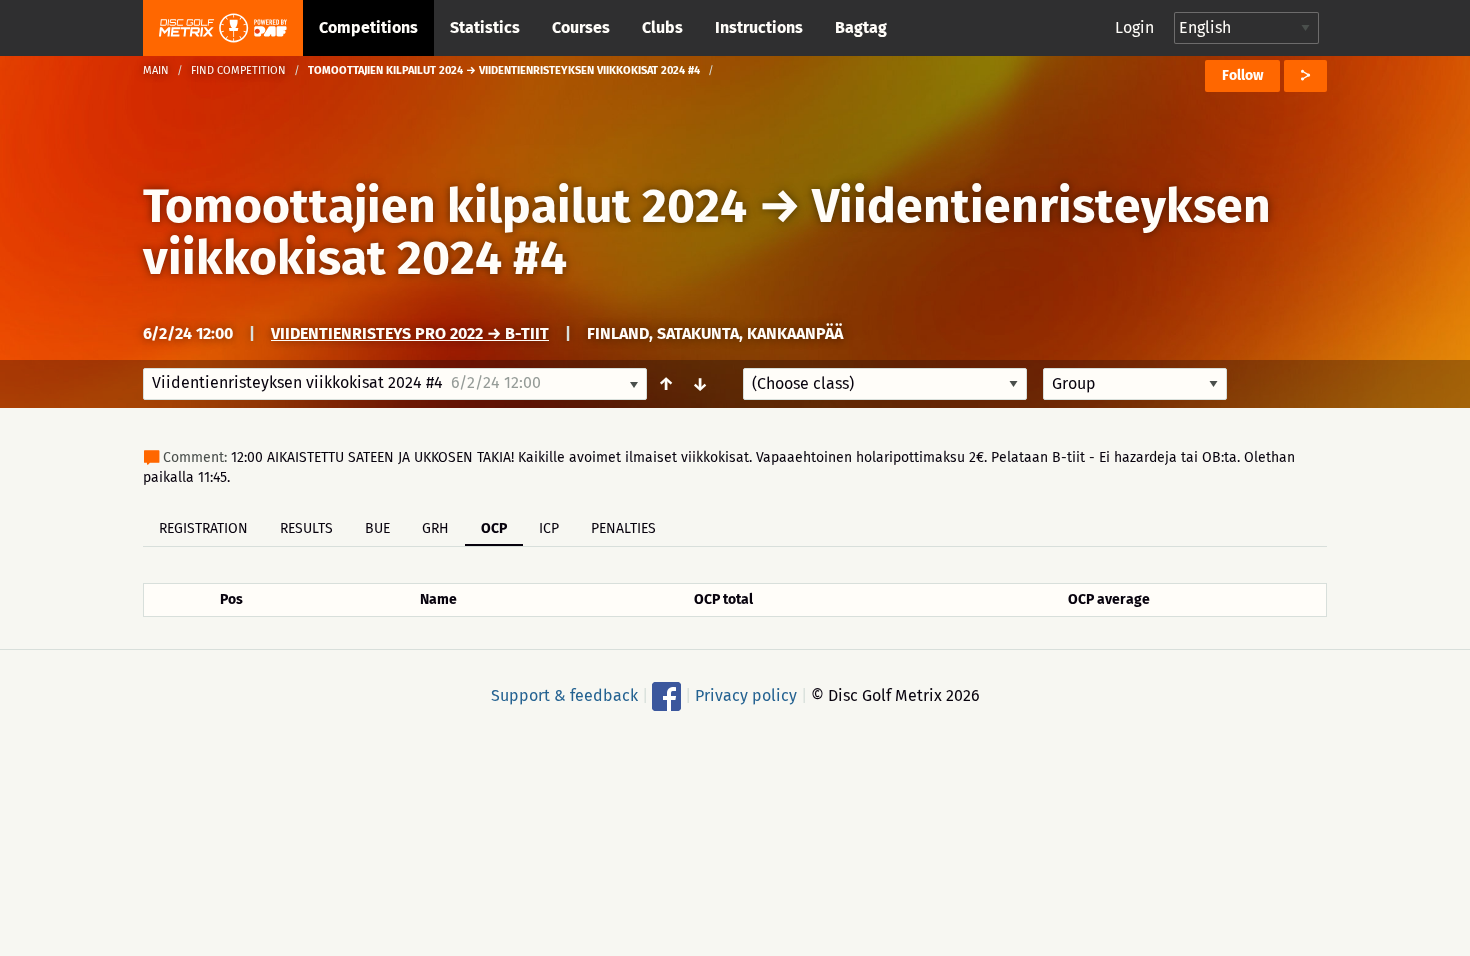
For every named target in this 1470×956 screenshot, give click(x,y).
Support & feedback (564, 695)
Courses (581, 27)
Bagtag (861, 27)
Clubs (662, 27)
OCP (494, 528)
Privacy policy (746, 695)
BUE (377, 528)
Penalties (623, 528)
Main (156, 70)
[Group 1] (1135, 384)
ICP (549, 528)
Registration (203, 528)
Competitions (368, 27)
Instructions (759, 27)
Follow (1242, 75)
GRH (435, 528)
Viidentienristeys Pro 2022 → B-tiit (410, 333)
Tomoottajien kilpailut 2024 (445, 206)
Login (1134, 27)
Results (306, 528)
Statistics (485, 27)
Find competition (238, 70)
